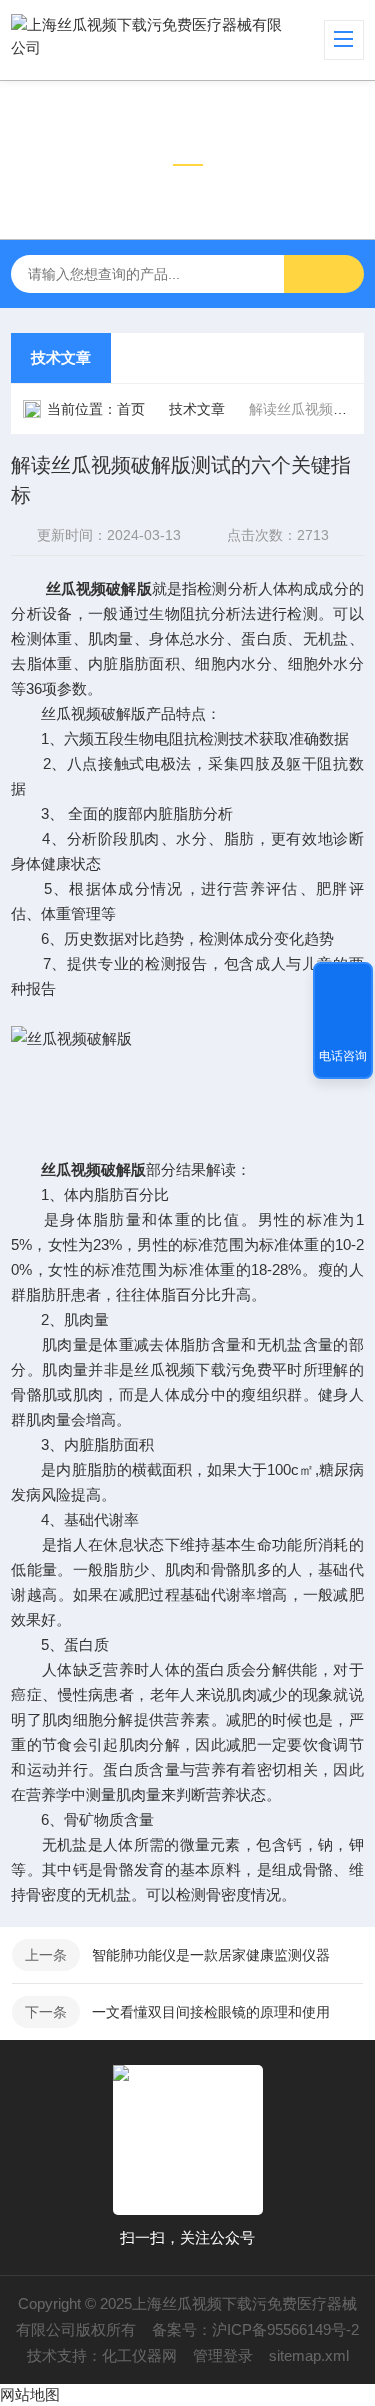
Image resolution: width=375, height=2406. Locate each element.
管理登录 (223, 2355)
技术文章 (61, 357)
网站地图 (30, 2394)
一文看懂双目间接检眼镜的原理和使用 (211, 2012)
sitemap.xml (309, 2355)
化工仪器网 (139, 2355)
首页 (131, 409)
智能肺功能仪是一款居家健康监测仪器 (211, 1955)
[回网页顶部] (343, 984)
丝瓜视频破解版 (99, 588)
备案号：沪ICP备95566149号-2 (255, 2329)
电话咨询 (343, 1056)
